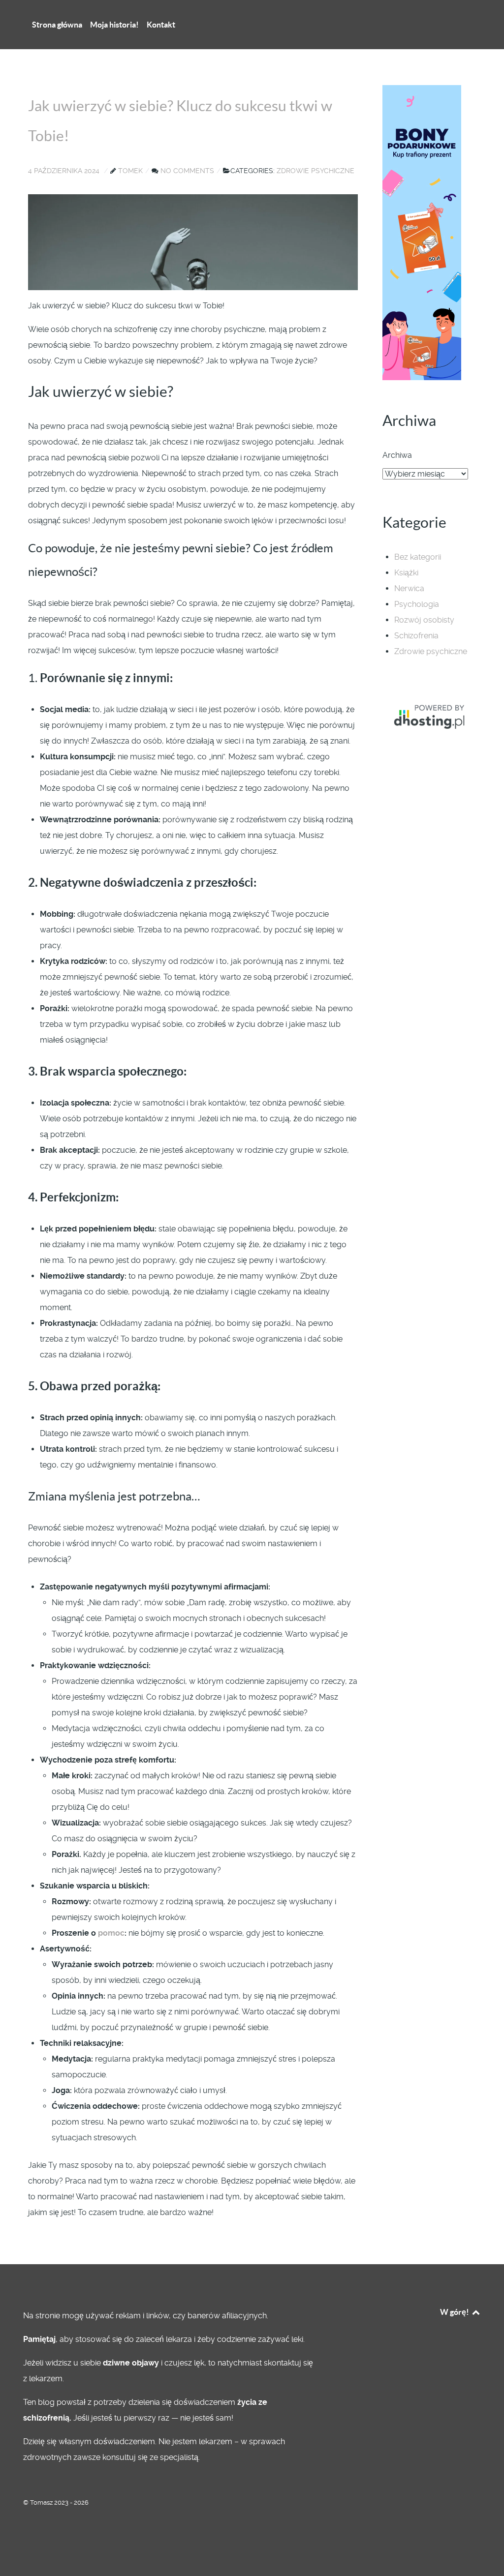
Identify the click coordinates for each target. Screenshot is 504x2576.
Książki (406, 573)
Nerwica (409, 588)
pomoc (111, 1933)
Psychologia (417, 604)
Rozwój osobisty (424, 620)
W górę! (455, 2312)
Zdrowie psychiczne (431, 651)
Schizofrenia (416, 636)
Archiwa (397, 455)
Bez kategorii (418, 557)
